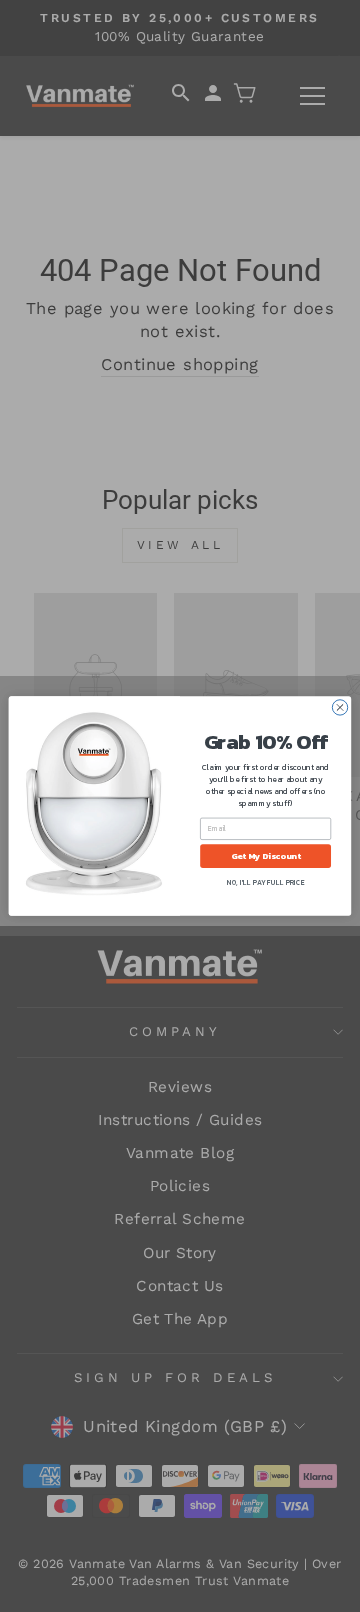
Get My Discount (266, 855)
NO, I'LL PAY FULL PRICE (266, 882)
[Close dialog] (339, 707)
